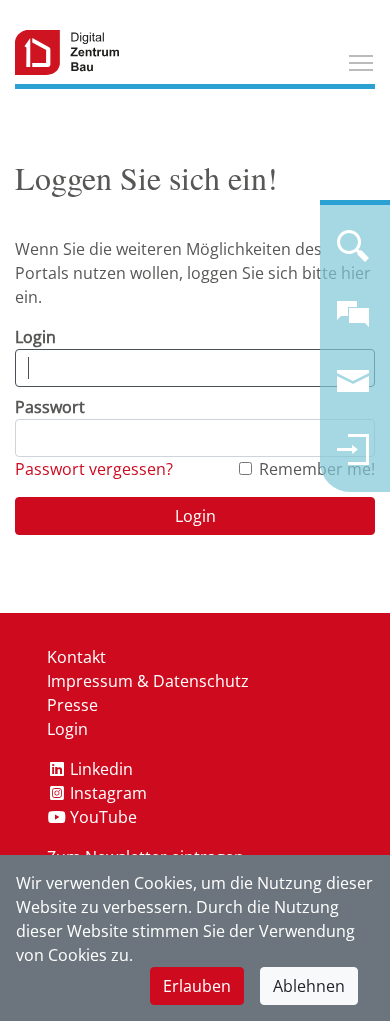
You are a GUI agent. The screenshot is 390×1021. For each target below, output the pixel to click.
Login (35, 337)
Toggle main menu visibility (361, 62)
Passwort (50, 407)
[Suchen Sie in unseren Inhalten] (353, 254)
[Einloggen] (353, 458)
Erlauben (197, 986)
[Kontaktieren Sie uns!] (353, 322)
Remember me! (317, 469)
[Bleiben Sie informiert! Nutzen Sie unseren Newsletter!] (353, 390)
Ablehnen (309, 986)
